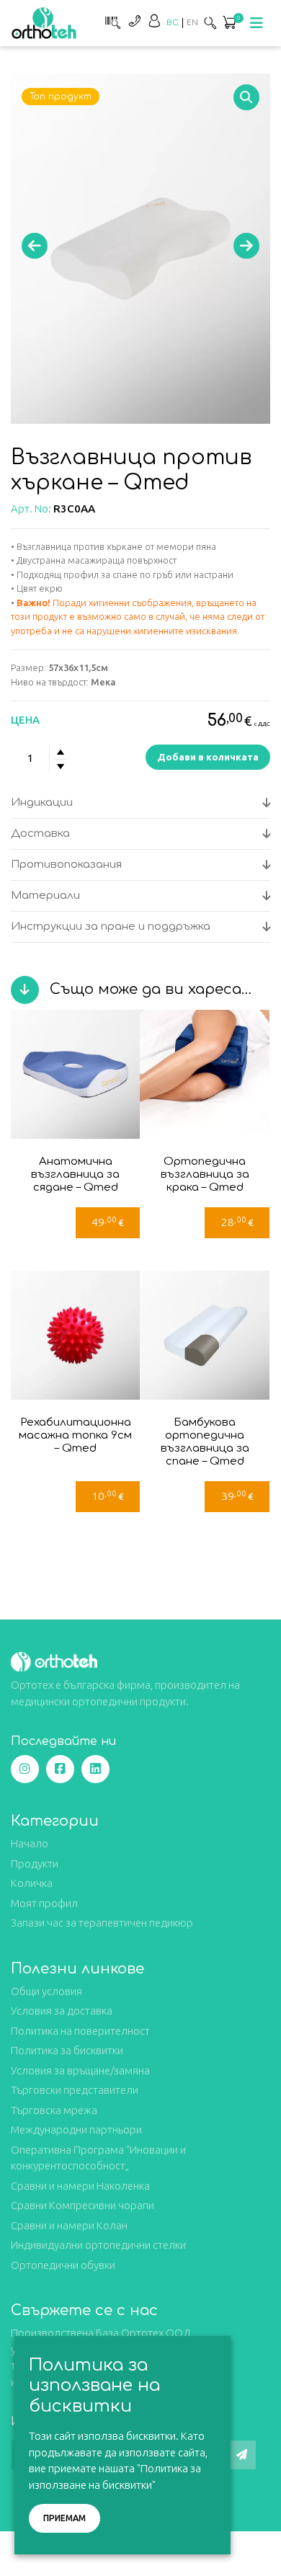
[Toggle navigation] (257, 23)
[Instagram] (25, 1769)
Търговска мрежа (54, 2110)
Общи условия (46, 1991)
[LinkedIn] (95, 1769)
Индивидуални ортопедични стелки (98, 2245)
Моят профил (44, 1903)
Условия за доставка (62, 2011)
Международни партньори (76, 2129)
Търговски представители (75, 2090)
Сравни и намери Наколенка (80, 2186)
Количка (32, 1883)
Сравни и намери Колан (69, 2225)
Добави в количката (208, 757)
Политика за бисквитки (67, 2050)
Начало (30, 1843)
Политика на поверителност (80, 2031)
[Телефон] (134, 21)
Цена (25, 720)
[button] (246, 97)
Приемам (64, 2518)
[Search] (210, 23)
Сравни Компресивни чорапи (82, 2205)
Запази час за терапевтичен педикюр (102, 1923)
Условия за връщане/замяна (80, 2070)
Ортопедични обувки (63, 2265)
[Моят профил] (154, 21)
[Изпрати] (241, 2455)
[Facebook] (60, 1769)
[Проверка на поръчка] (111, 21)
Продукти (35, 1864)
